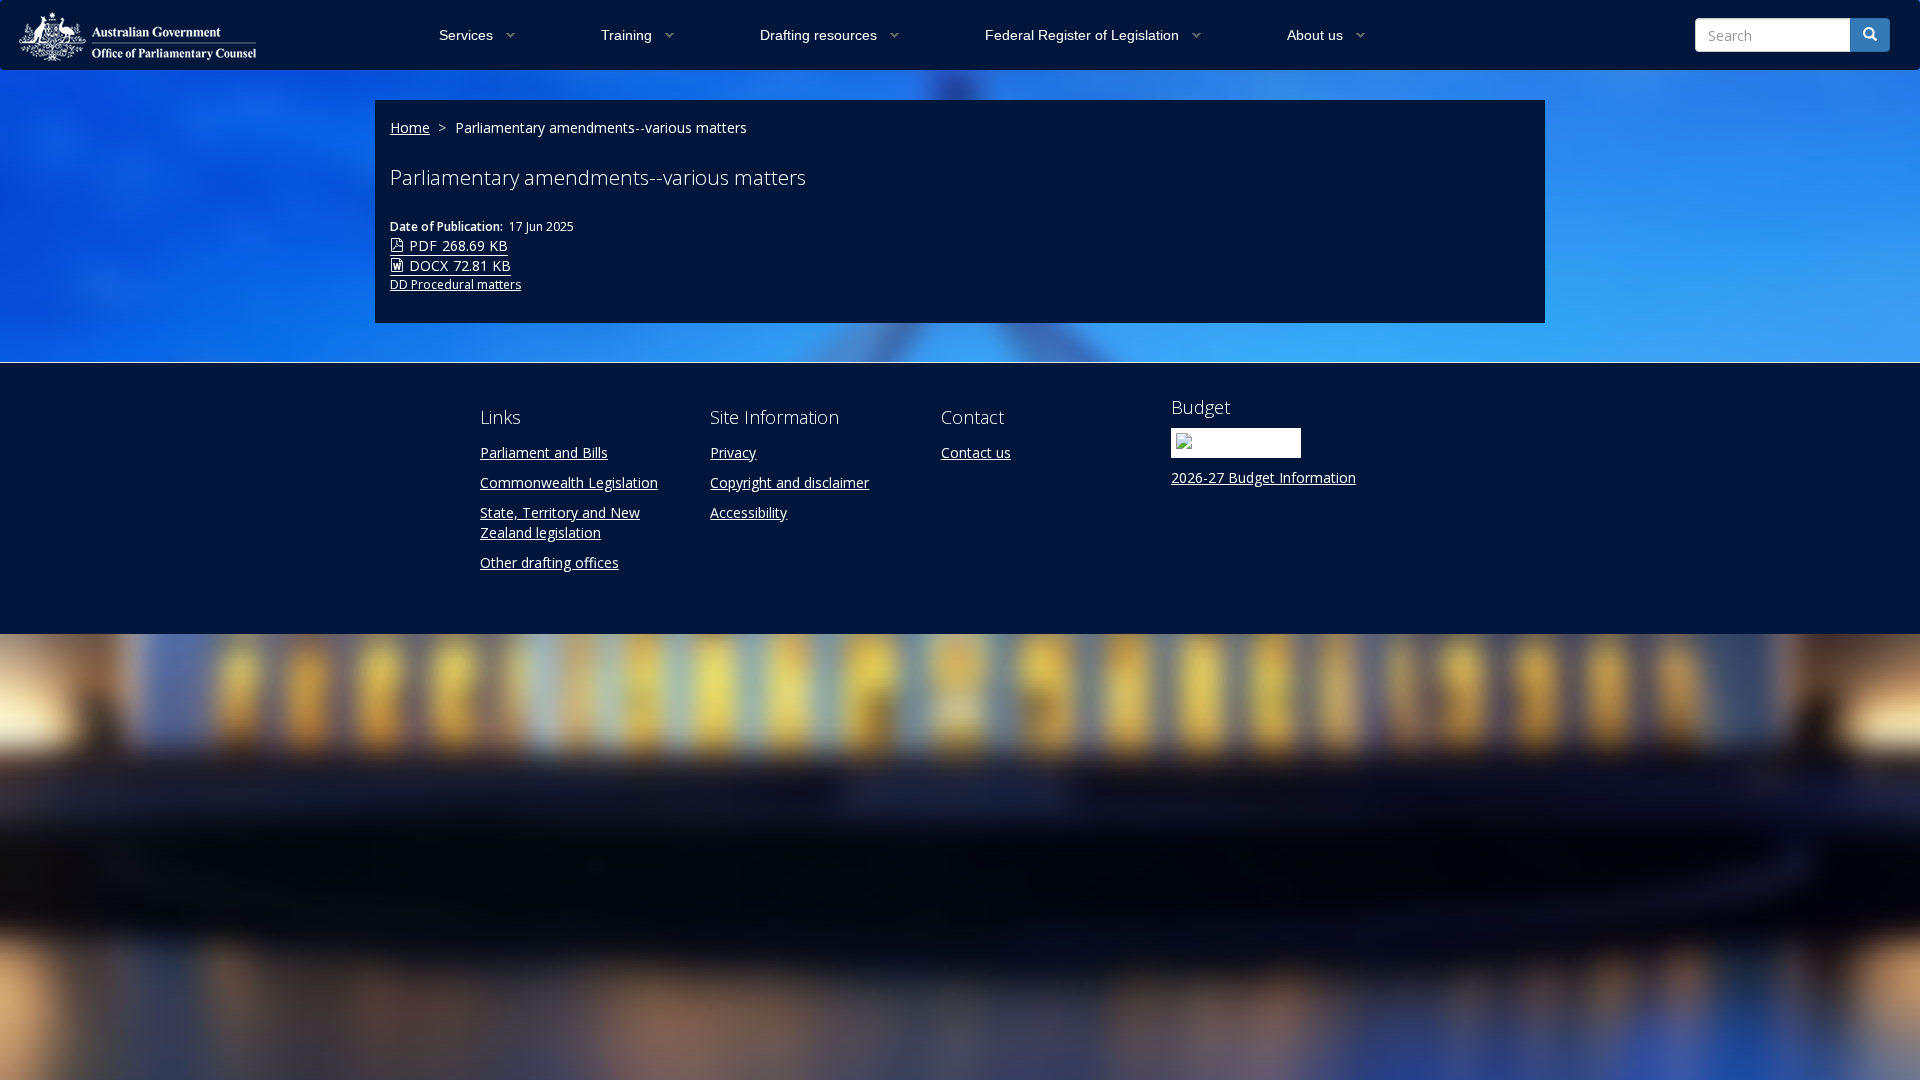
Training (626, 35)
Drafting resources (818, 35)
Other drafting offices (549, 562)
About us (1315, 35)
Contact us (976, 452)
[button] (514, 35)
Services (466, 35)
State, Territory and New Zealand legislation (560, 522)
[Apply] (1870, 35)
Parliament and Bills (544, 452)
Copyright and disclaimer (789, 482)
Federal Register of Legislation (1082, 35)
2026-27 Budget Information (1263, 477)
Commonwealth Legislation (569, 482)
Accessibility (748, 512)
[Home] (161, 36)
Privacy (733, 452)
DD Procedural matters (455, 284)
